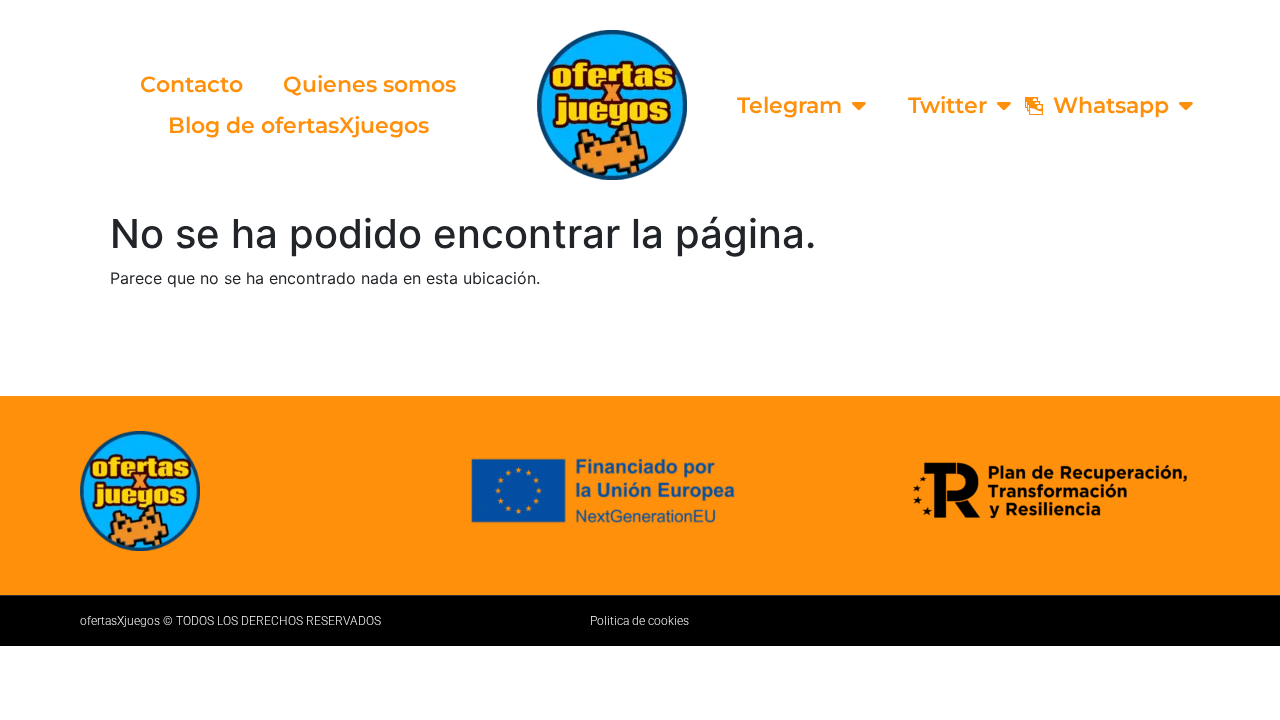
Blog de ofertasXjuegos (298, 125)
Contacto (191, 84)
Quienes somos (369, 84)
